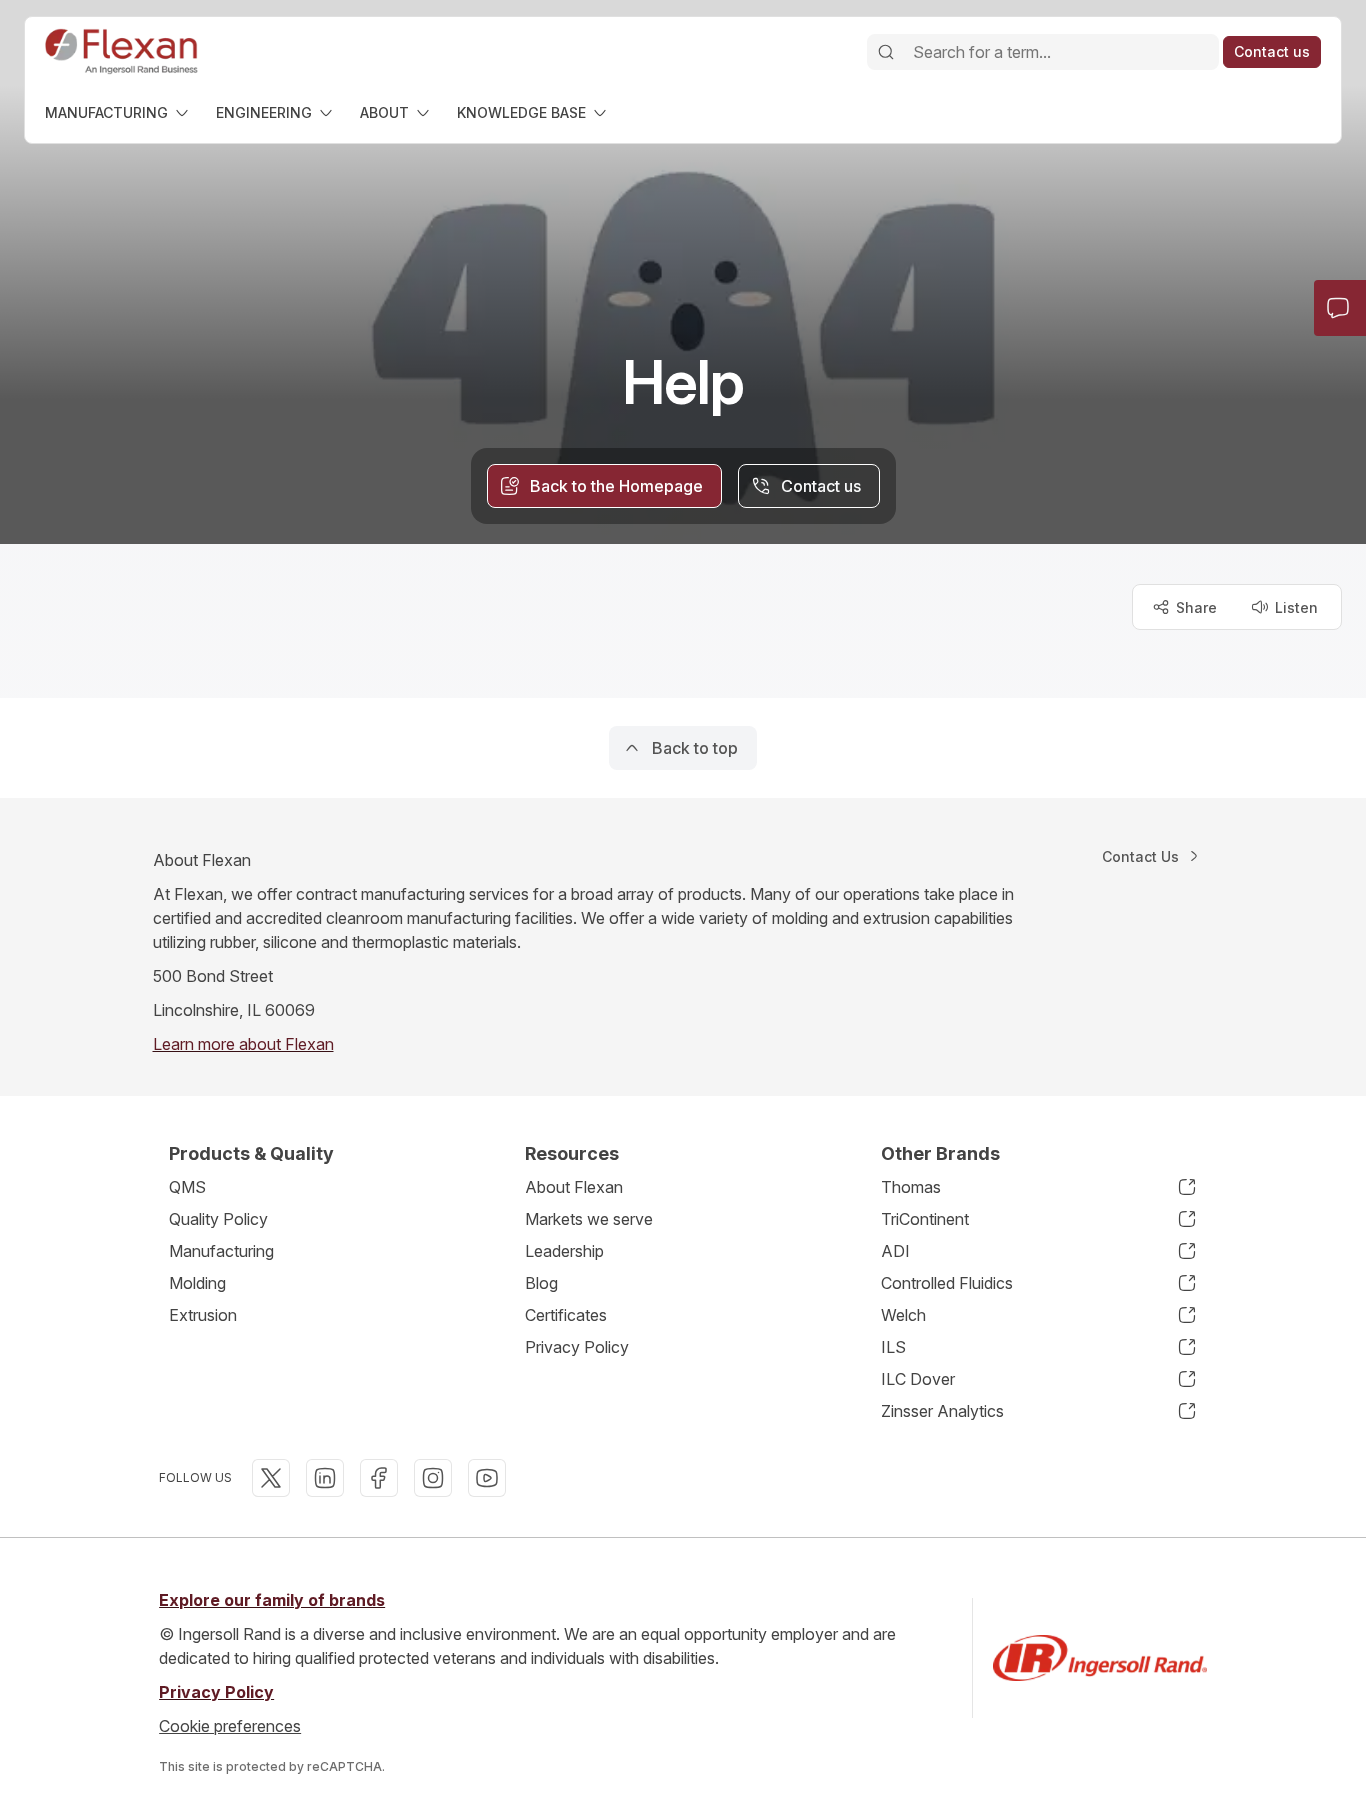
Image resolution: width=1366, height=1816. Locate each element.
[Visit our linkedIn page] (325, 1478)
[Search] (886, 52)
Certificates (566, 1315)
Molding (197, 1283)
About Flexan (574, 1187)
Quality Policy (218, 1219)
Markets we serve (589, 1219)
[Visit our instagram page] (433, 1478)
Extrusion (203, 1315)
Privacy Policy (577, 1347)
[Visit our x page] (271, 1478)
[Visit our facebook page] (379, 1478)
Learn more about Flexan (243, 1044)
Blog (541, 1283)
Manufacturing (221, 1251)
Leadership (564, 1251)
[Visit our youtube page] (487, 1478)
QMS (187, 1187)
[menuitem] (118, 112)
